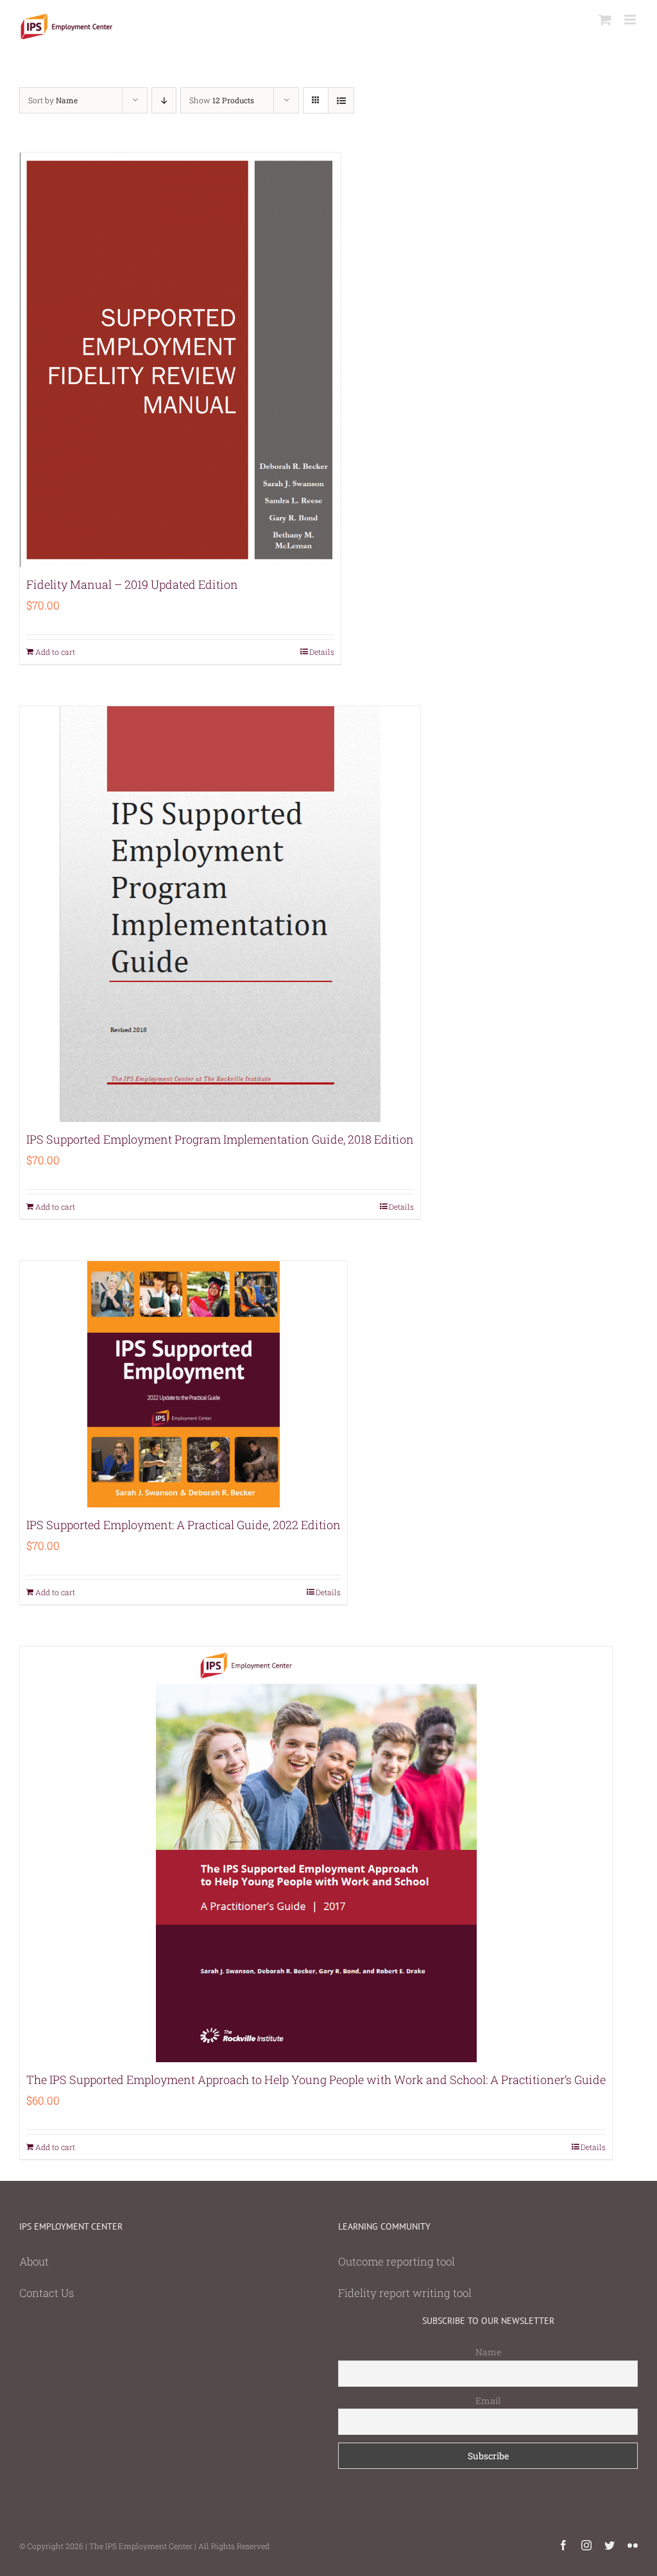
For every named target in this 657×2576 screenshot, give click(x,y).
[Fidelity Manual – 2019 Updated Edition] (180, 360)
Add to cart (55, 652)
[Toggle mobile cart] (605, 20)
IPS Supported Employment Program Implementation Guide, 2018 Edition (220, 1139)
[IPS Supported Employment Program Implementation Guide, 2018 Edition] (220, 914)
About (34, 2261)
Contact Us (47, 2293)
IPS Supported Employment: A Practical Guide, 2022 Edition (183, 1525)
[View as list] (341, 100)
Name (488, 2352)
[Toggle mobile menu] (631, 20)
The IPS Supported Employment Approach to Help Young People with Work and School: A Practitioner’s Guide (316, 2080)
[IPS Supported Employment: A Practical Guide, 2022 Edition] (183, 1384)
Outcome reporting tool (397, 2261)
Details (322, 652)
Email (488, 2401)
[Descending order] (164, 100)
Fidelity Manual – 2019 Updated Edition (132, 584)
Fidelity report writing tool (405, 2293)
